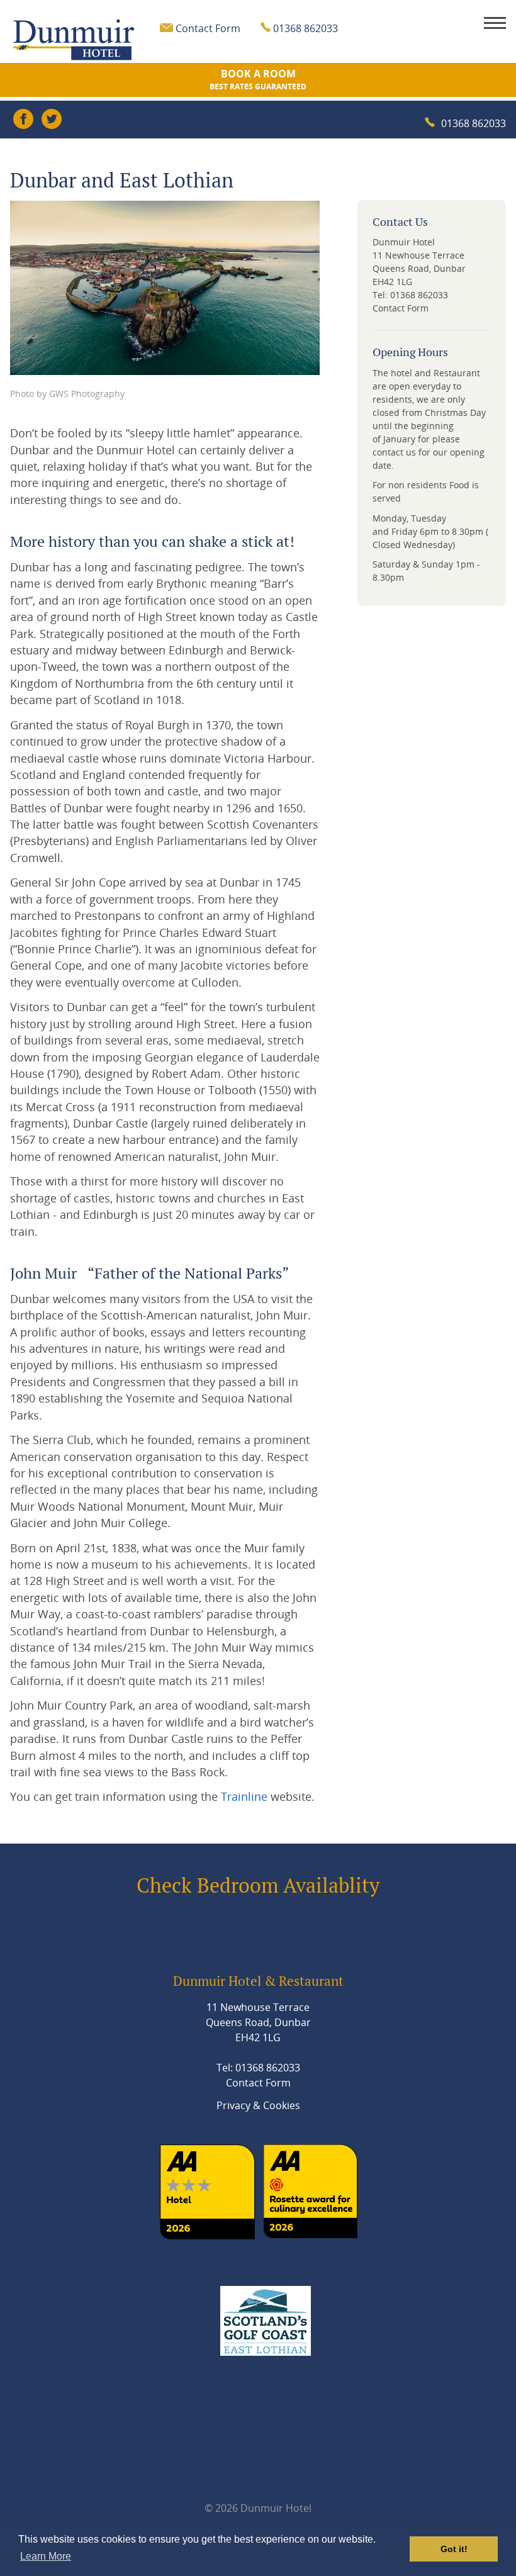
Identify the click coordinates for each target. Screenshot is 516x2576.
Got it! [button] (454, 2549)
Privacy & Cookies (258, 2105)
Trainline (244, 1796)
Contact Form (208, 28)
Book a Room (258, 79)
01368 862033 (474, 123)
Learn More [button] (46, 2556)
